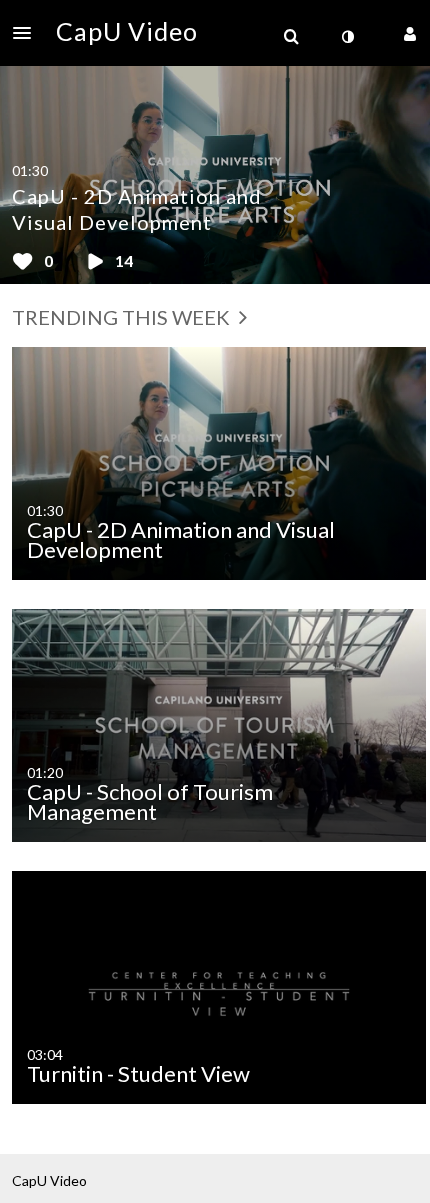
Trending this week (123, 317)
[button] (28, 33)
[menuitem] (291, 37)
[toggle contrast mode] (347, 37)
